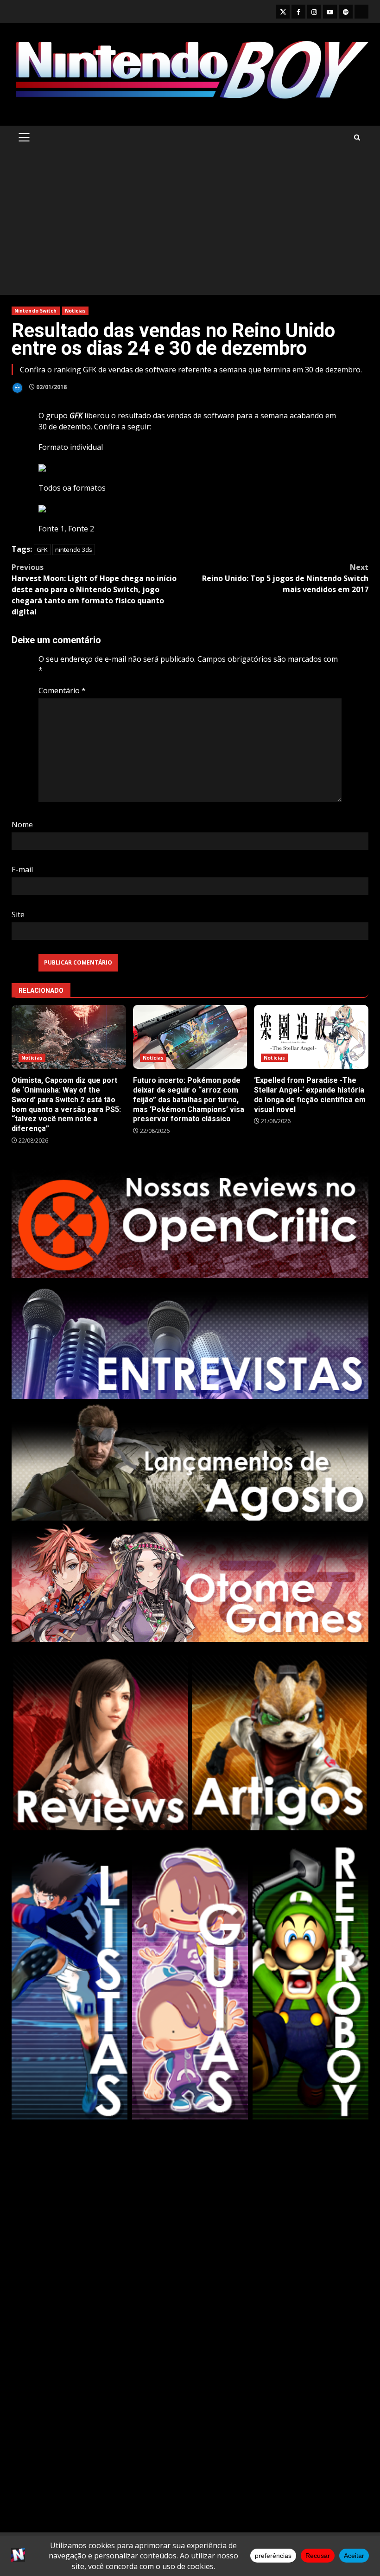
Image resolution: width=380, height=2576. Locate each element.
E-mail (22, 869)
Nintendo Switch (36, 311)
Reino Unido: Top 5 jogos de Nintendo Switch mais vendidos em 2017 (285, 578)
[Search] (357, 137)
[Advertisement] (190, 225)
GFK (42, 550)
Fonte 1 (51, 529)
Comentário (62, 690)
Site (18, 914)
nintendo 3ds (74, 550)
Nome (22, 825)
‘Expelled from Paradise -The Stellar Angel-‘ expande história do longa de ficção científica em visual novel (311, 1037)
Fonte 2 (81, 529)
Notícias (76, 311)
